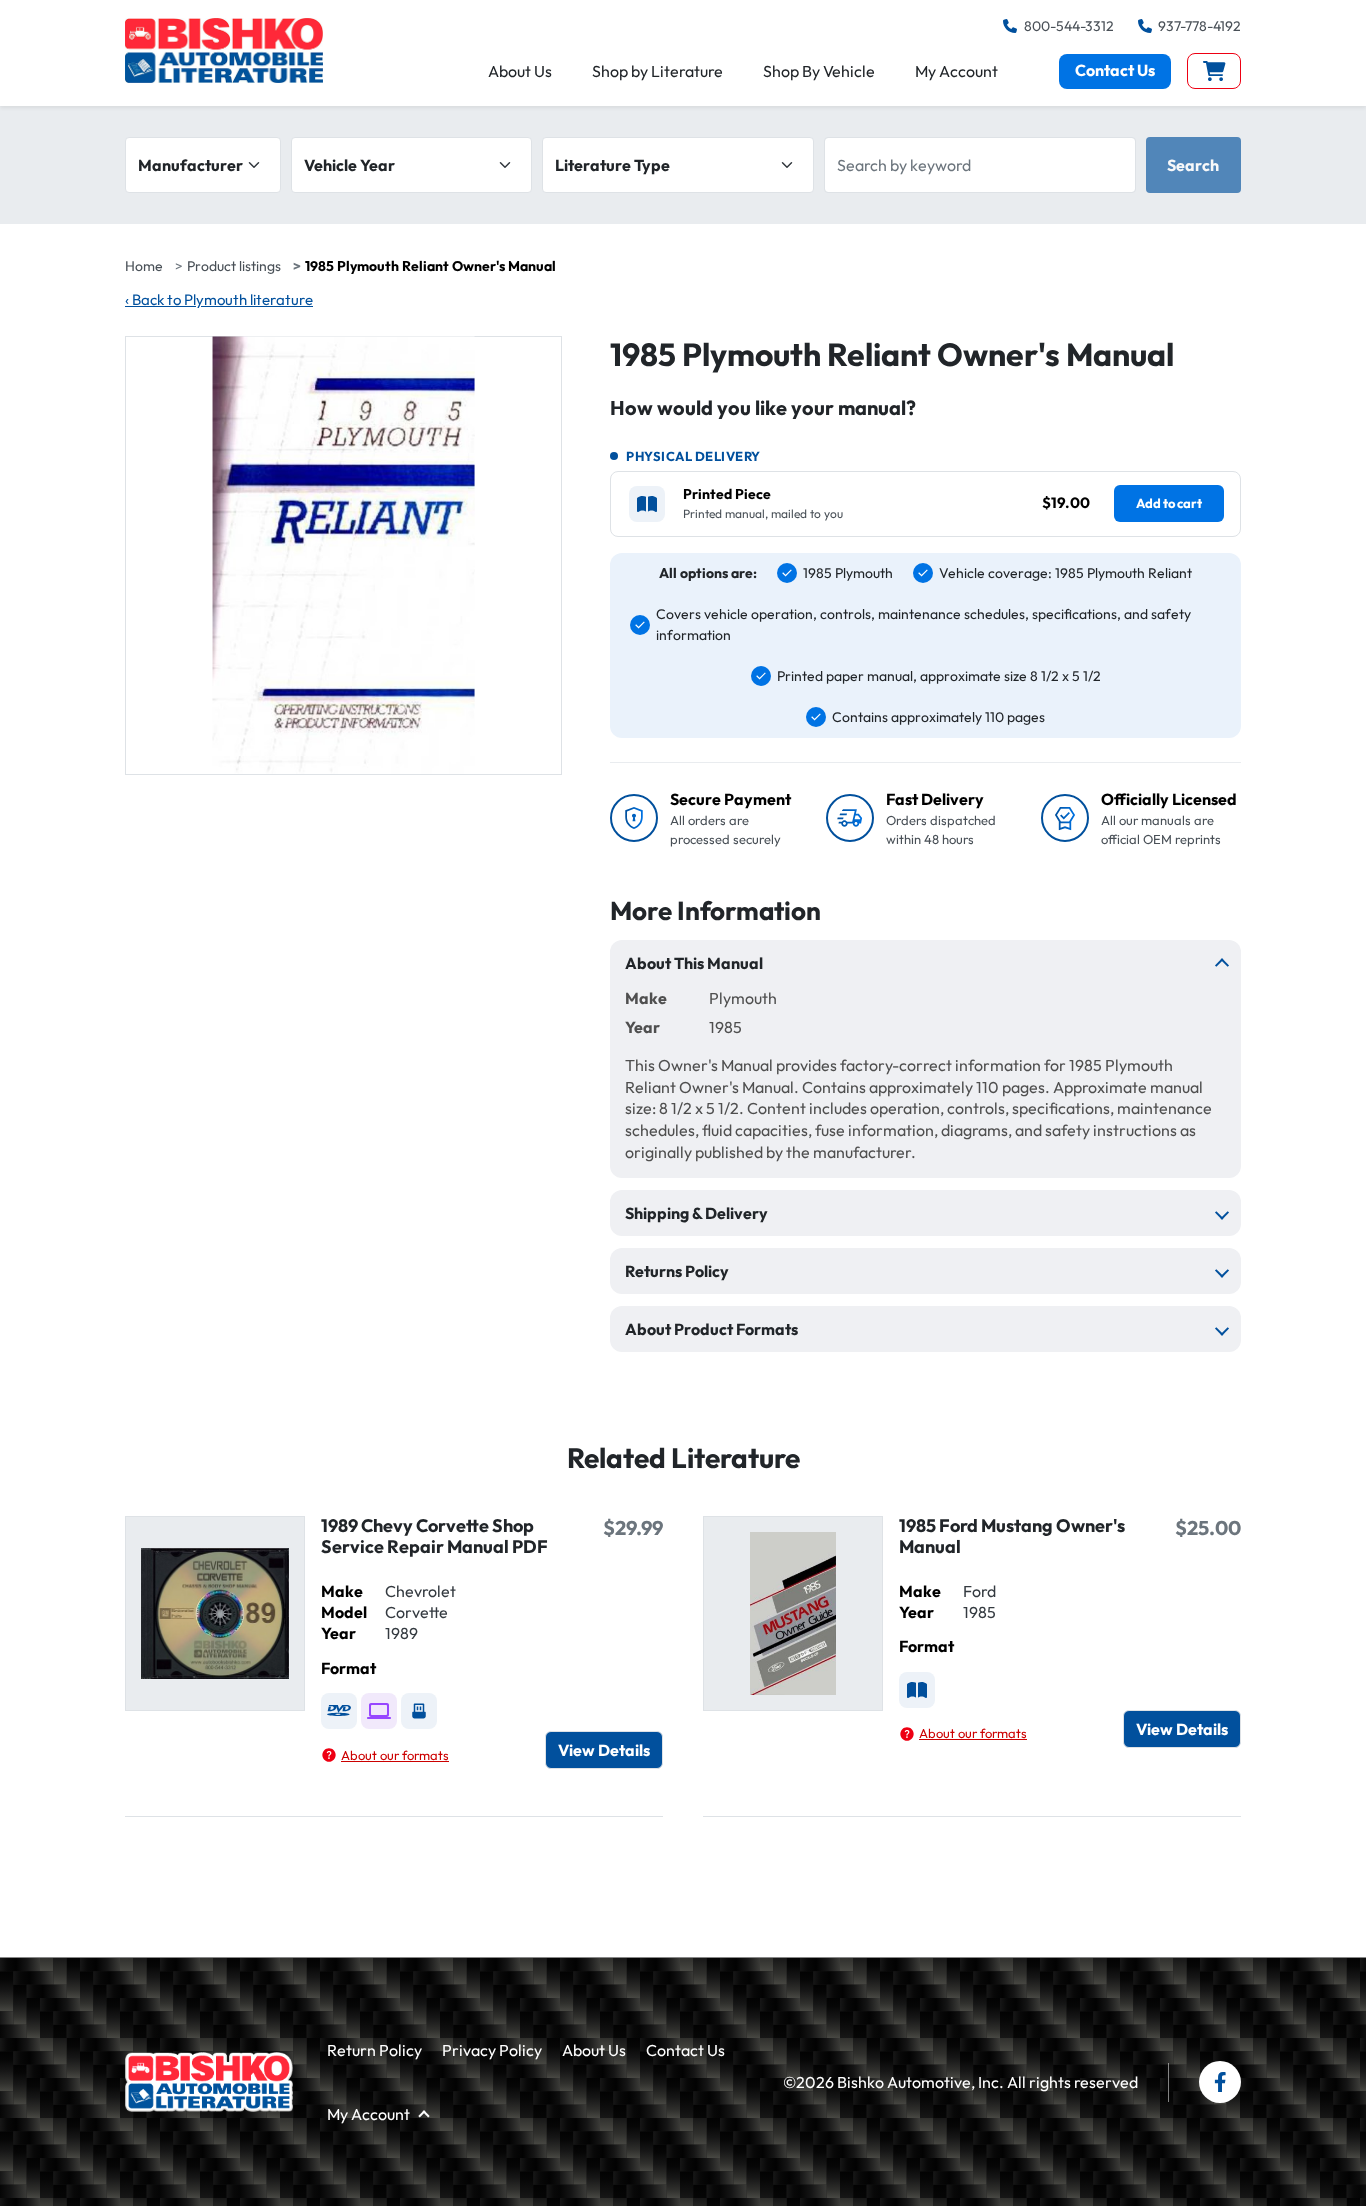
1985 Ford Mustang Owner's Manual (1012, 1536)
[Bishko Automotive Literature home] (209, 2082)
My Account (956, 71)
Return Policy (374, 2050)
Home (144, 266)
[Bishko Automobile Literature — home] (224, 50)
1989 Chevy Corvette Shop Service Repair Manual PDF (434, 1536)
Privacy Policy (492, 2050)
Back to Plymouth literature (219, 299)
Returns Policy (677, 1271)
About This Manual (694, 963)
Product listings (234, 266)
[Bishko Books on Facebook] (1220, 2082)
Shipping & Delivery (696, 1213)
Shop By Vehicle (819, 71)
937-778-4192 (1199, 26)
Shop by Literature (657, 71)
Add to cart (1169, 503)
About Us (520, 71)
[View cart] (1214, 71)
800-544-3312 (1068, 26)
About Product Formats (711, 1329)
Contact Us (1115, 70)
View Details (604, 1750)
